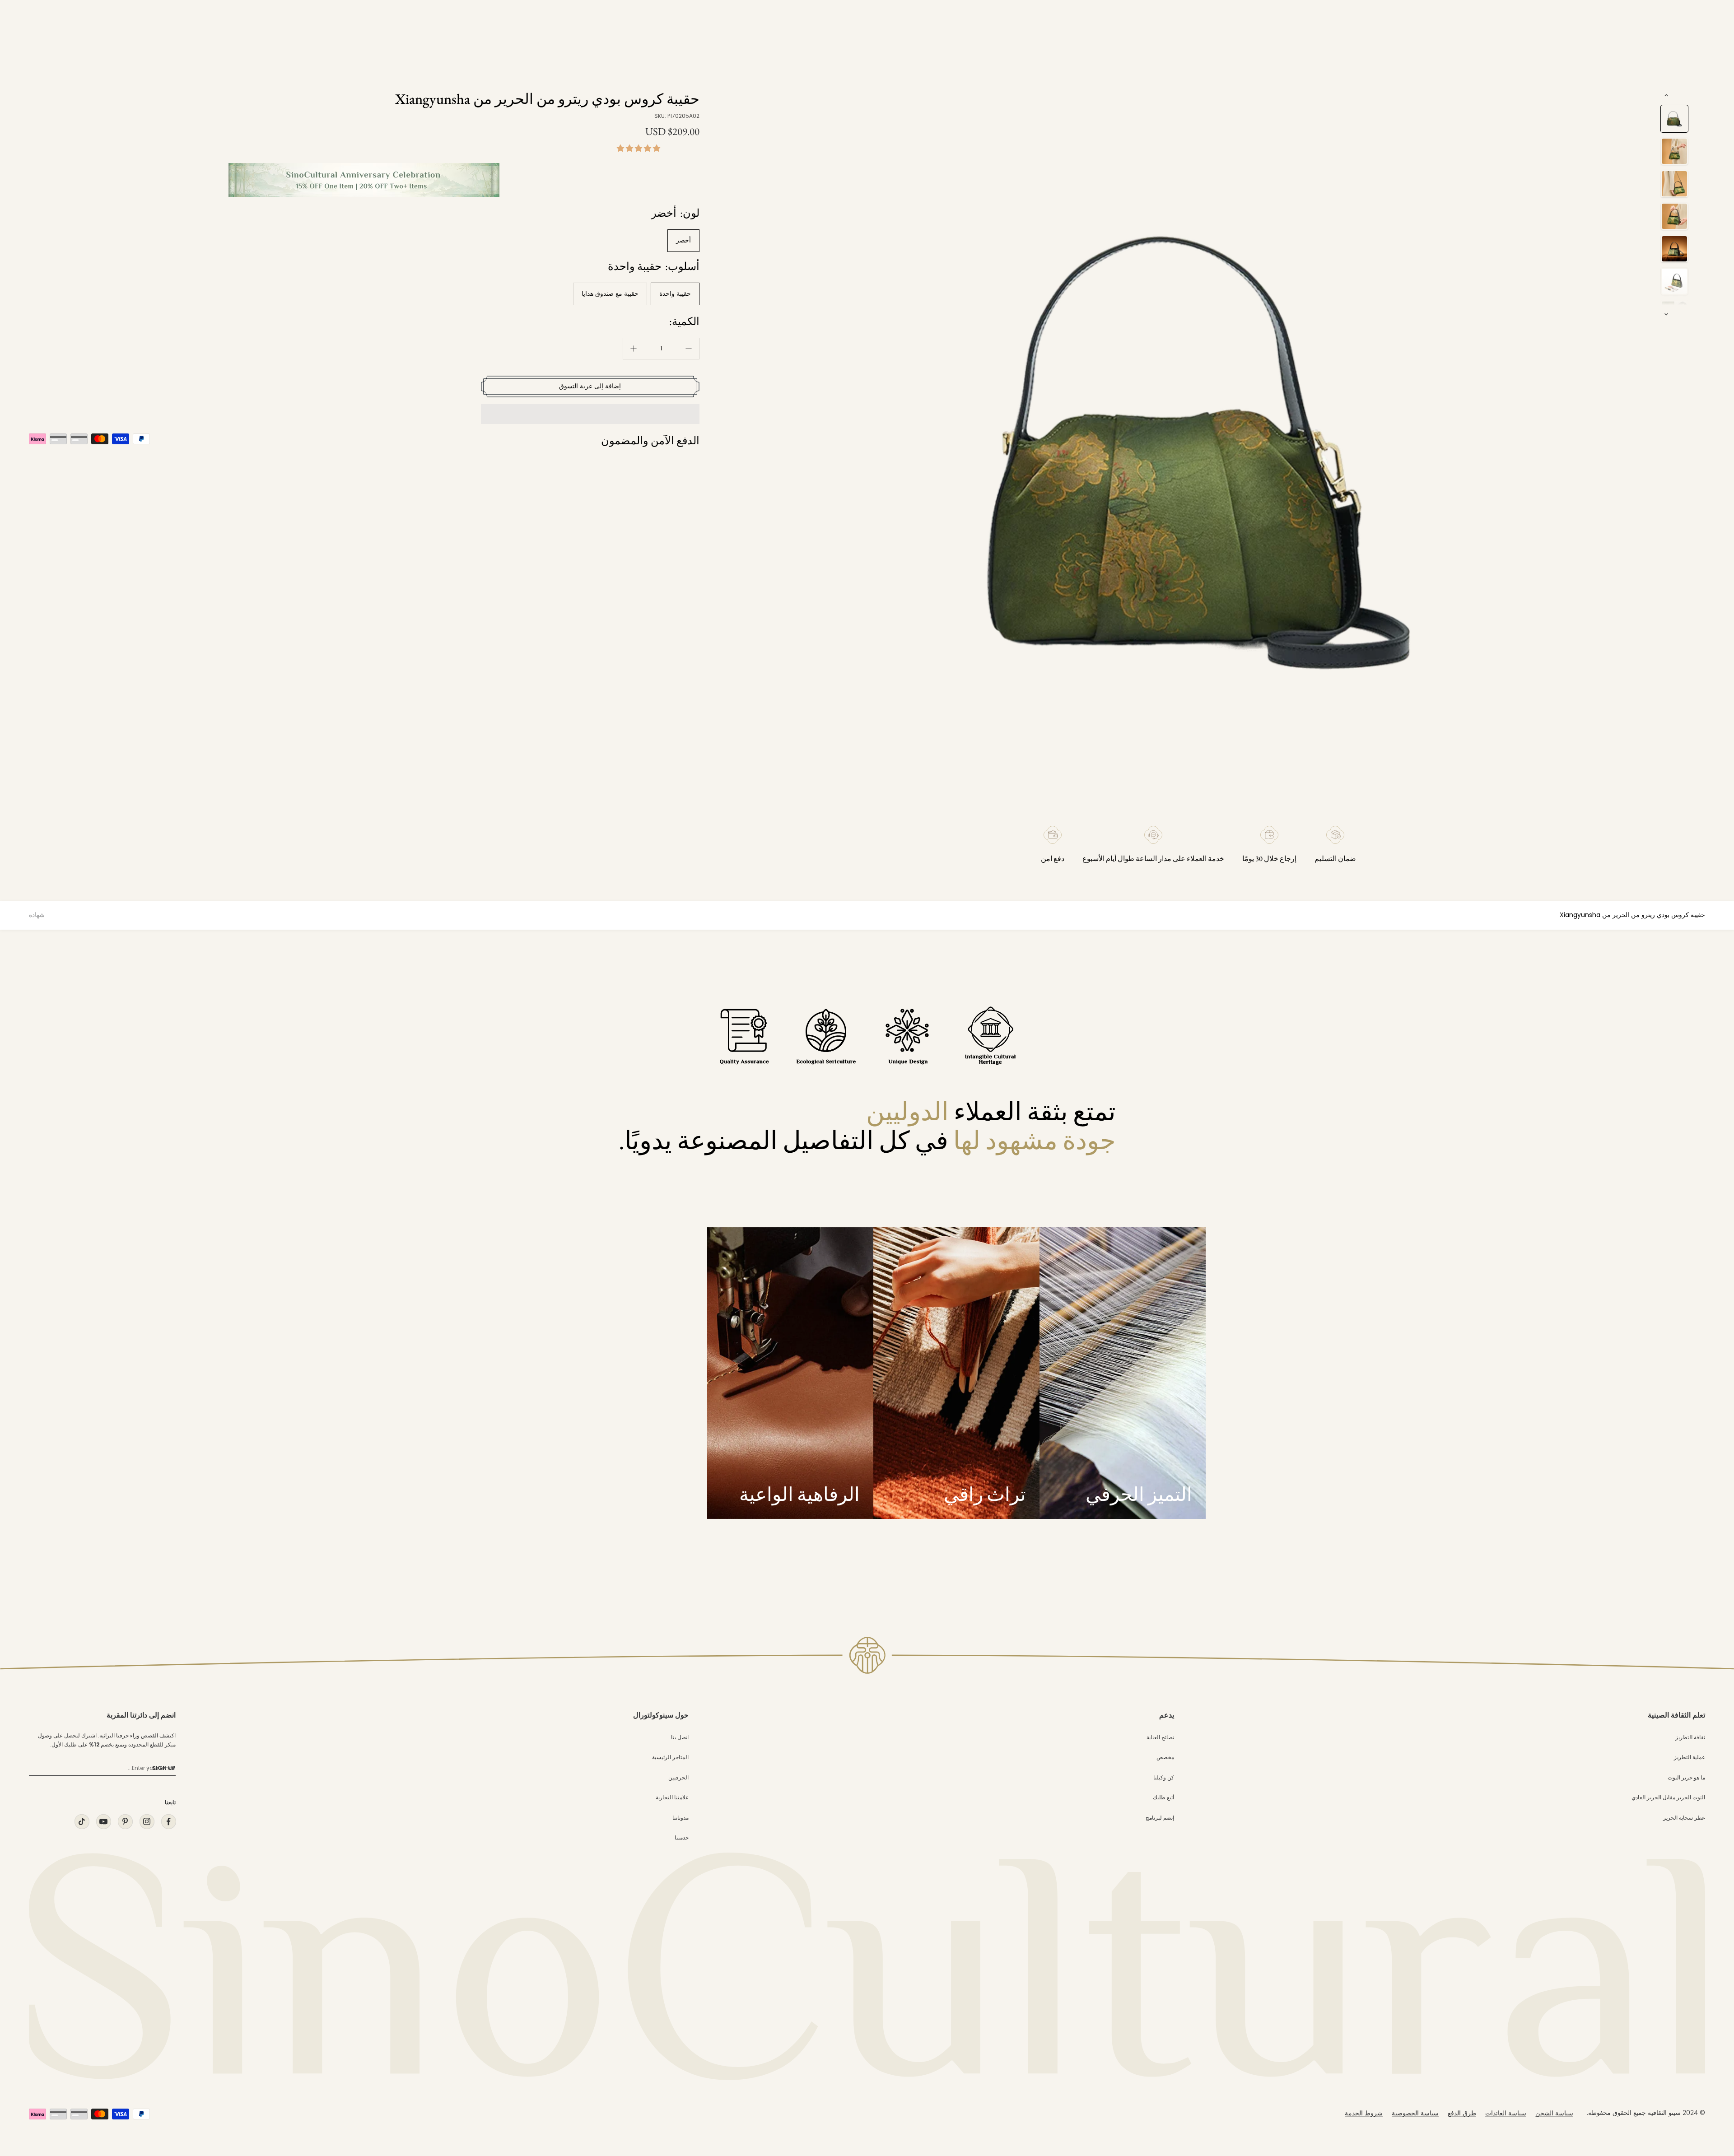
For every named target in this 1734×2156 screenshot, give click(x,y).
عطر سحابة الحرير (1684, 1818)
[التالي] (1666, 314)
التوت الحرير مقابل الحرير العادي (1668, 1797)
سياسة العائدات (1506, 2113)
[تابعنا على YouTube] (103, 1822)
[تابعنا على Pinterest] (125, 1822)
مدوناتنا (681, 1818)
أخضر (683, 240)
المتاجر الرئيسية (670, 1757)
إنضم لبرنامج (1160, 1818)
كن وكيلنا (1164, 1777)
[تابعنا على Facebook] (168, 1822)
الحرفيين (678, 1777)
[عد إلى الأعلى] (1709, 2068)
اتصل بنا (680, 1737)
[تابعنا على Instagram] (147, 1822)
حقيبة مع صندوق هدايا (610, 293)
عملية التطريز (1690, 1757)
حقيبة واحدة (675, 293)
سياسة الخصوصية (1415, 2113)
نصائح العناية (1160, 1737)
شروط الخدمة (1364, 2113)
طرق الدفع (1462, 2113)
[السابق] (1666, 95)
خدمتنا (682, 1837)
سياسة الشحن (1554, 2113)
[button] (639, 148)
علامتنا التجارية (672, 1797)
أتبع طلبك (1163, 1797)
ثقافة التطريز (1690, 1737)
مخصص (1165, 1757)
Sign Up (164, 1768)
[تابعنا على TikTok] (82, 1822)
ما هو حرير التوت (1686, 1777)
